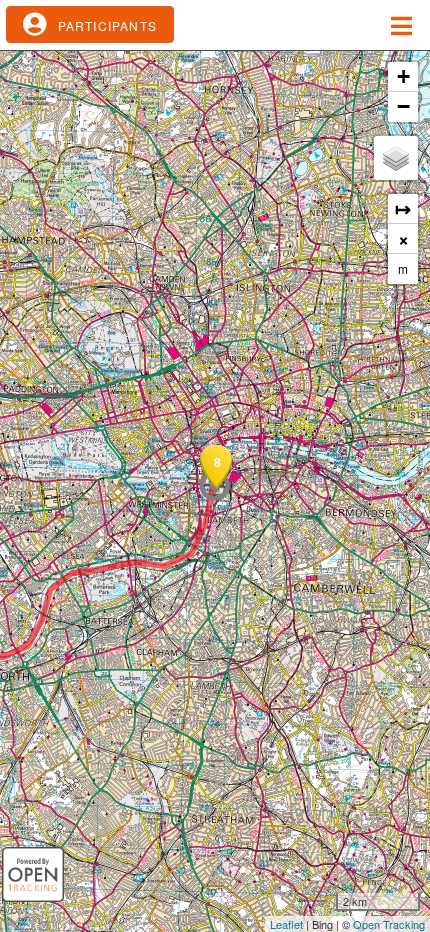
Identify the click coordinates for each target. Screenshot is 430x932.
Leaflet (286, 924)
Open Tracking (389, 924)
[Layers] (396, 158)
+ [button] (403, 76)
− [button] (403, 106)
